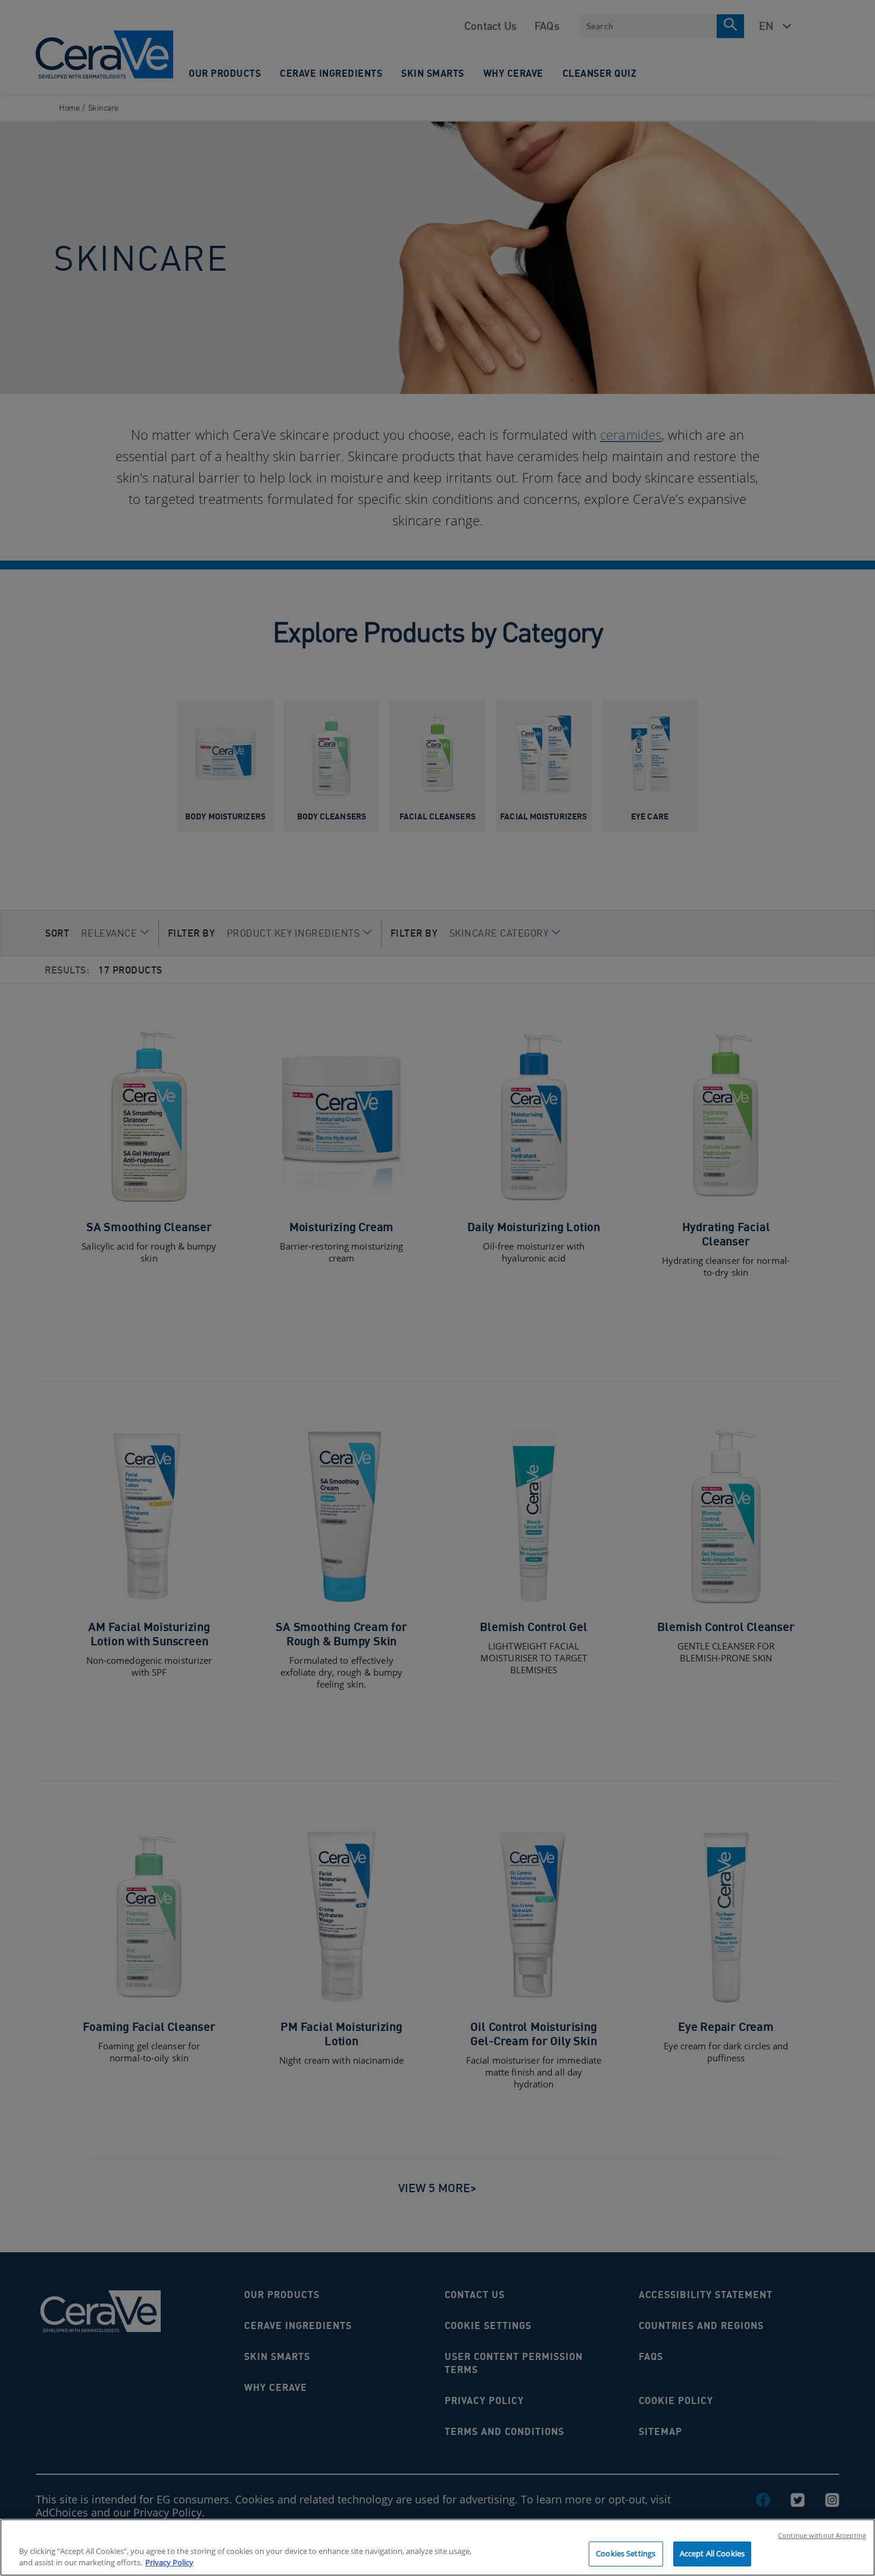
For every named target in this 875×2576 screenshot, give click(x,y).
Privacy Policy (169, 2563)
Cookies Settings (626, 2553)
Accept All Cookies (712, 2553)
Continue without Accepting (822, 2535)
